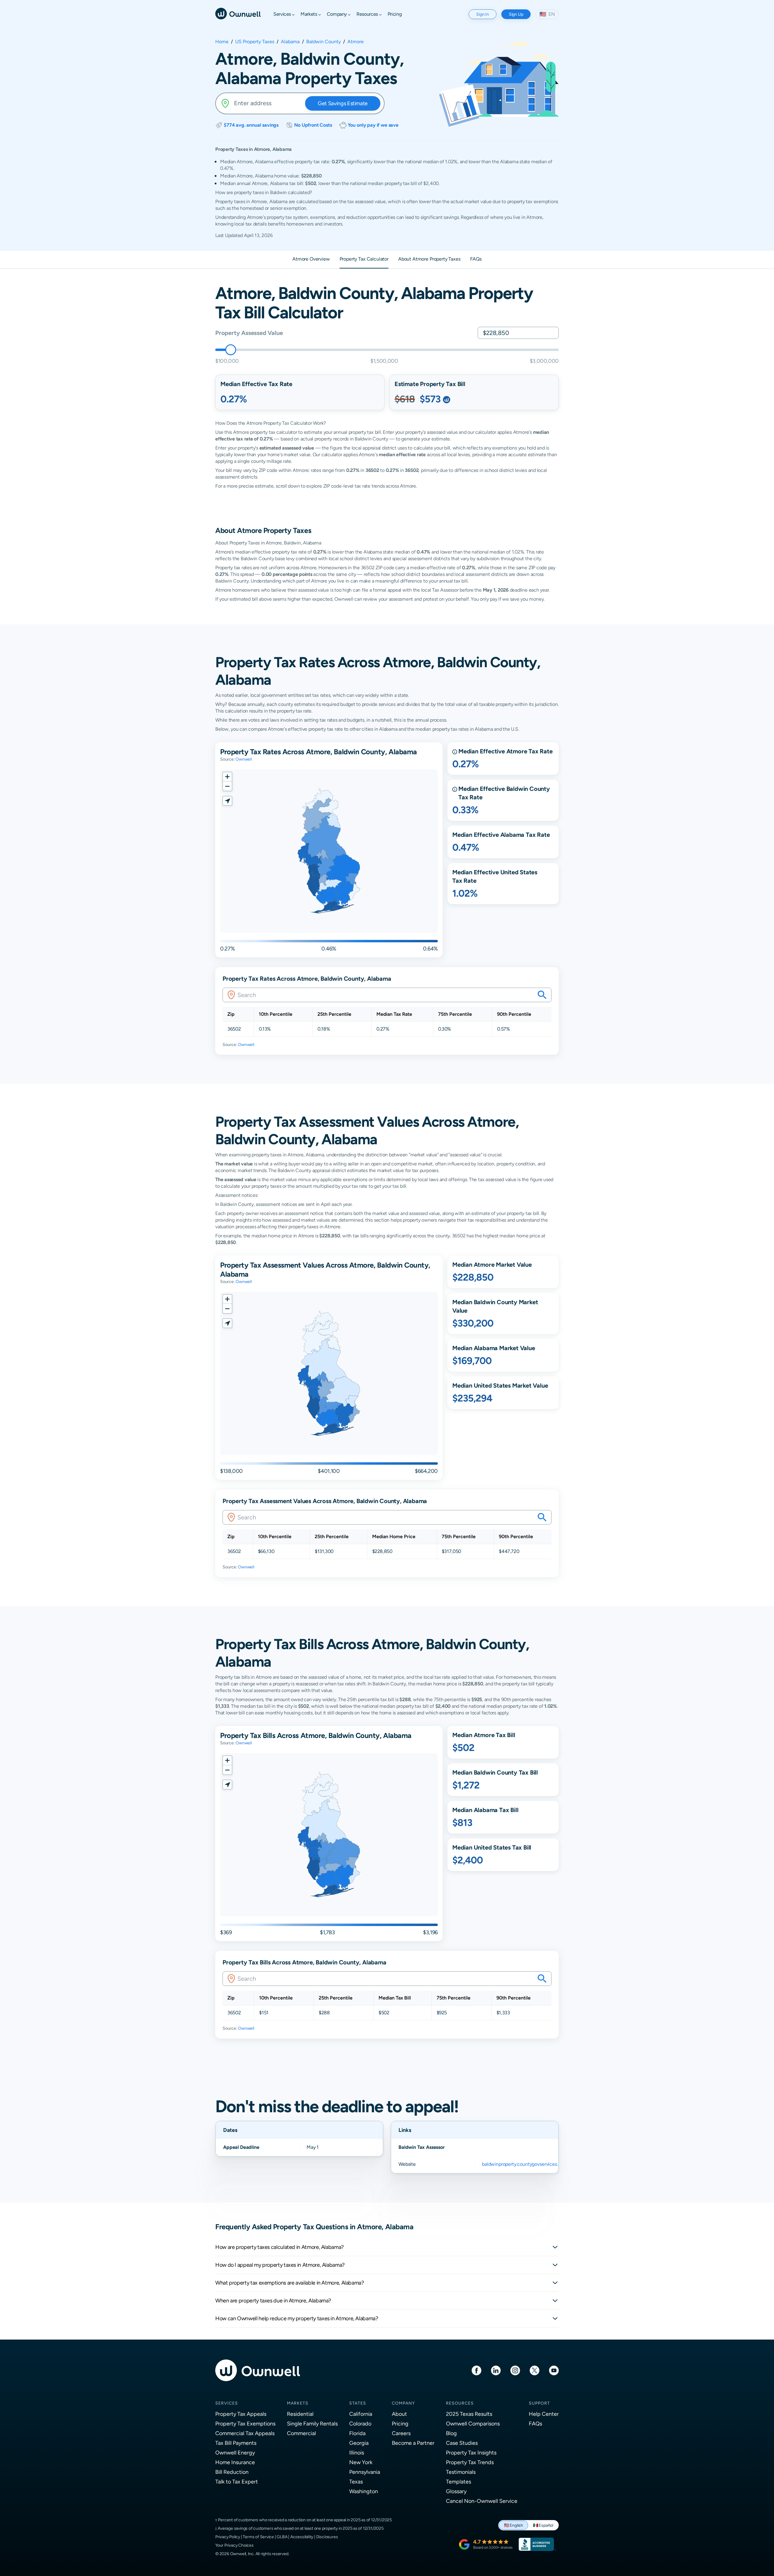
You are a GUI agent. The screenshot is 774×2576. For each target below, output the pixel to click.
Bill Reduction (232, 2472)
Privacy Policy (228, 2537)
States (358, 2403)
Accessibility (302, 2537)
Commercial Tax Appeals (245, 2433)
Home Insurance (235, 2462)
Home (222, 42)
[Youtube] (554, 2370)
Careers (401, 2433)
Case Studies (462, 2443)
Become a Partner (413, 2443)
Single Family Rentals (312, 2423)
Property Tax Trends (470, 2462)
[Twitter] (535, 2370)
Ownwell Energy (235, 2453)
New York (361, 2462)
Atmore (356, 42)
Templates (459, 2482)
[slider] (231, 350)
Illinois (357, 2453)
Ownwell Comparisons (473, 2423)
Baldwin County (324, 42)
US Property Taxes (255, 42)
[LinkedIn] (496, 2370)
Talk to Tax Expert (237, 2482)
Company (403, 2403)
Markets (298, 2403)
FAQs (535, 2423)
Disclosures (327, 2537)
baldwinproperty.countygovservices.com (525, 2164)
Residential (300, 2414)
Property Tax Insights (471, 2453)
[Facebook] (476, 2370)
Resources (460, 2403)
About (399, 2414)
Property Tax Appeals (241, 2414)
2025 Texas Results (469, 2414)
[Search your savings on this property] (542, 995)
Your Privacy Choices (234, 2545)
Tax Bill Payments (236, 2443)
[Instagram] (515, 2370)
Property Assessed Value (249, 333)
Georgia (359, 2443)
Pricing (400, 2423)
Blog (451, 2433)
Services (227, 2403)
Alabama (290, 42)
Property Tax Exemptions (245, 2423)
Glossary (456, 2491)
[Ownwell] (238, 13)
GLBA (282, 2537)
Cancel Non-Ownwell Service (482, 2501)
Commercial (301, 2433)
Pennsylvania (365, 2472)
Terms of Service (258, 2537)
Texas (356, 2482)
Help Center (544, 2414)
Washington (364, 2491)
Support (539, 2403)
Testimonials (461, 2472)
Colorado (360, 2423)
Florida (357, 2433)
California (361, 2414)
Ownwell (244, 759)
